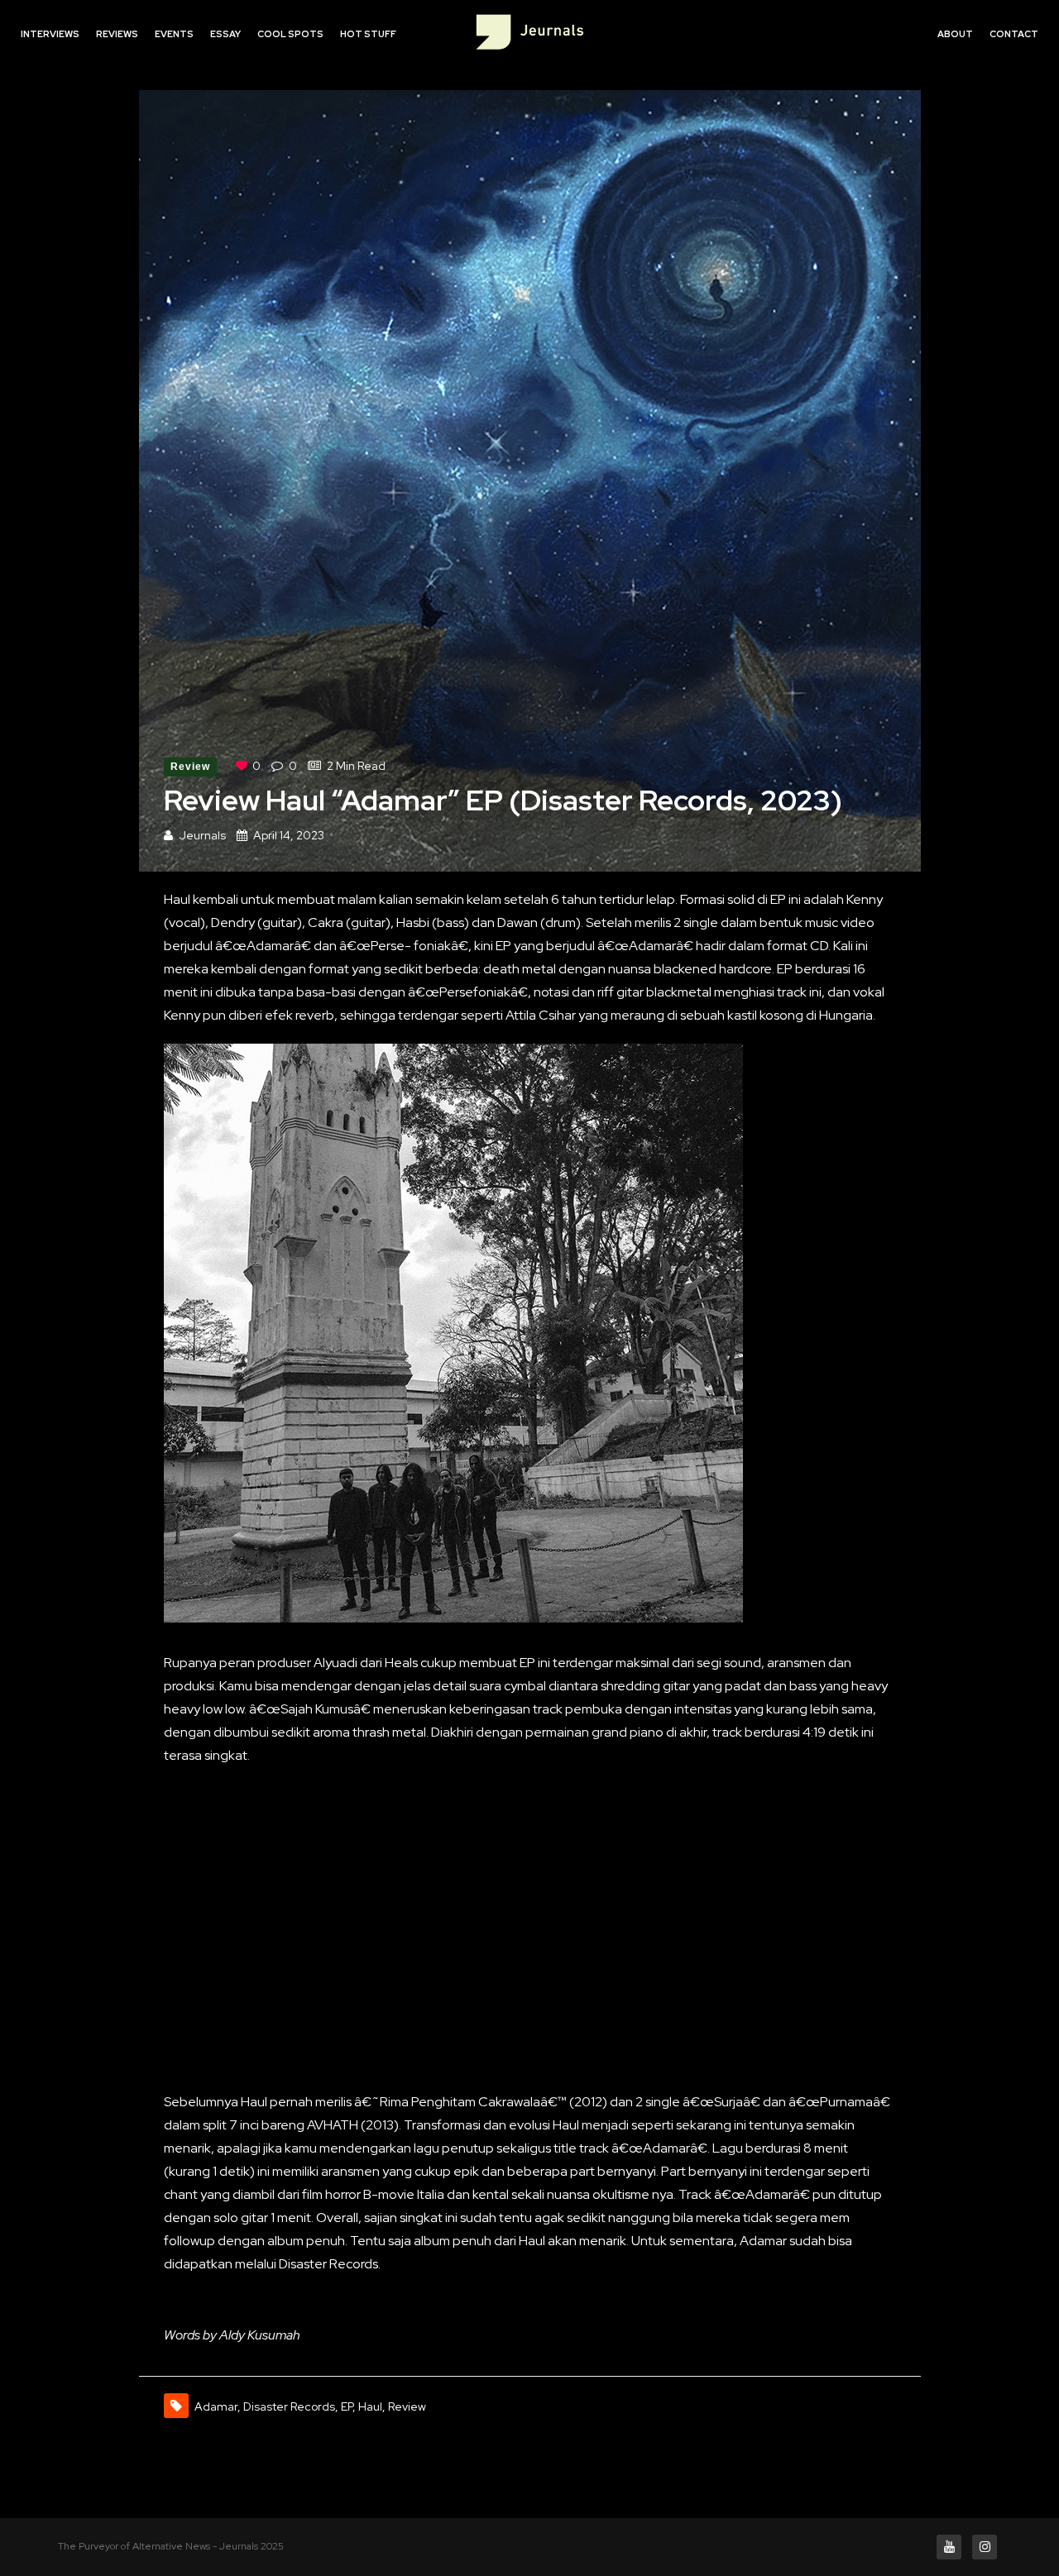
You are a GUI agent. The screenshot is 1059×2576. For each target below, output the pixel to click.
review (407, 2406)
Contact (1014, 34)
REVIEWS (117, 34)
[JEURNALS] (530, 35)
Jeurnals (202, 835)
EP (347, 2406)
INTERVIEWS (50, 34)
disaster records (289, 2406)
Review (191, 767)
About (955, 34)
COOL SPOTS (290, 34)
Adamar (216, 2406)
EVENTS (174, 34)
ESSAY (225, 34)
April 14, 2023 (289, 835)
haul (370, 2406)
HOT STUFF (368, 34)
